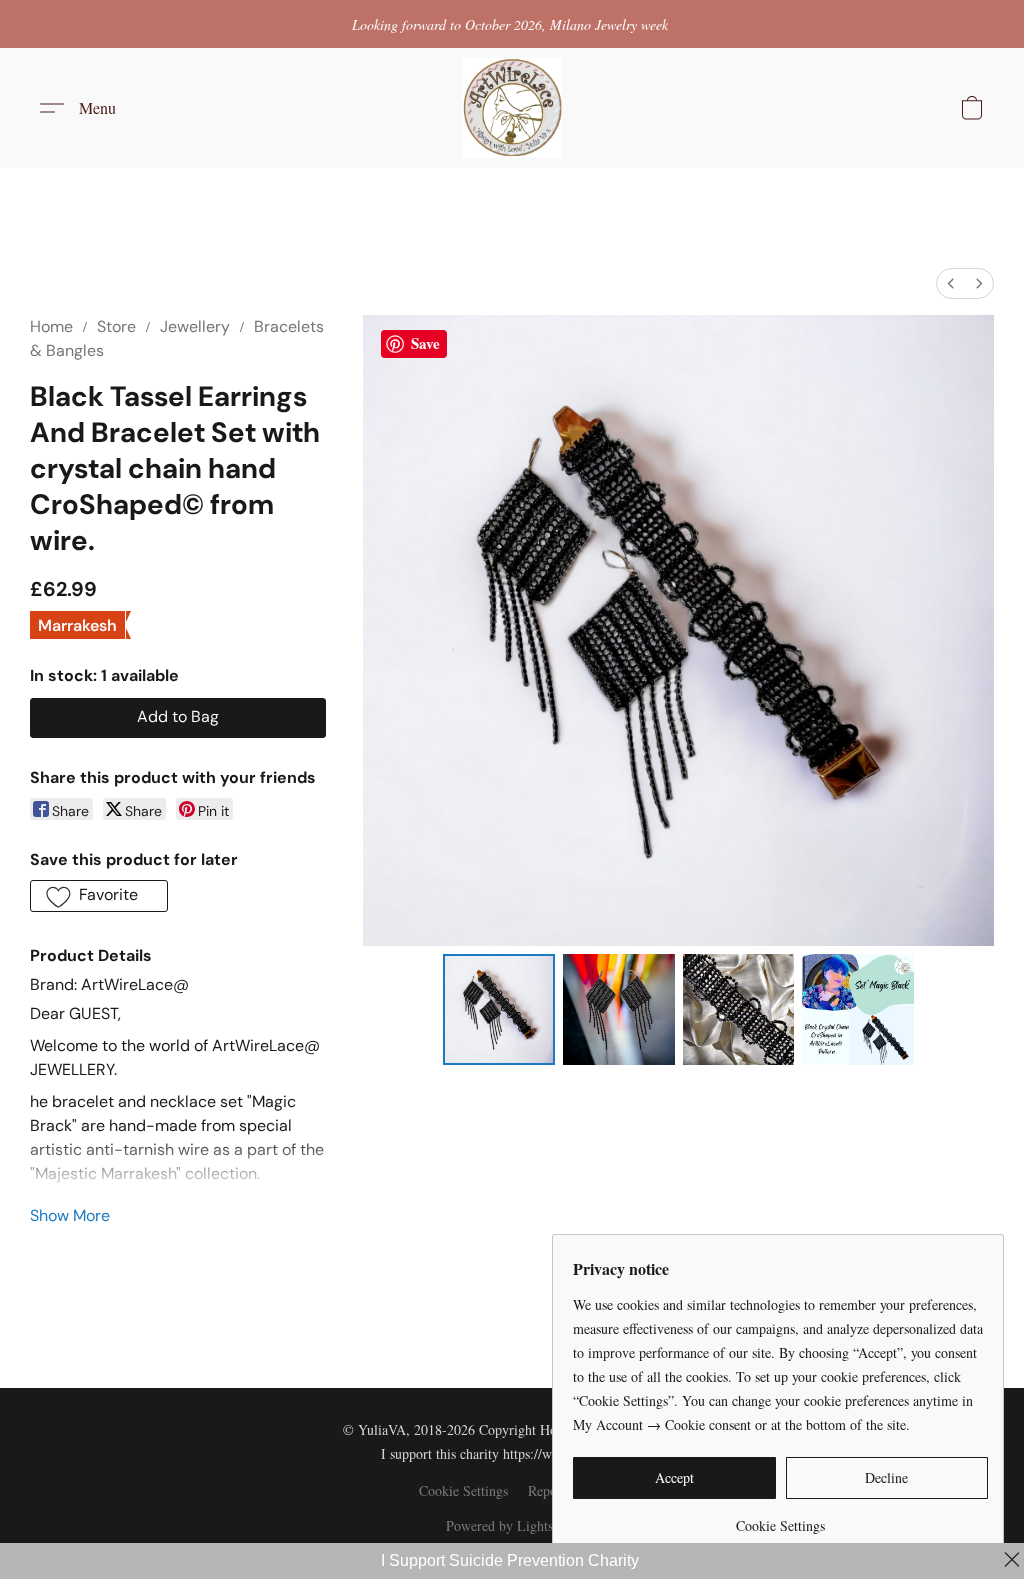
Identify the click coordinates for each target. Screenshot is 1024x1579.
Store (116, 326)
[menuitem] (951, 283)
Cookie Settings (463, 1490)
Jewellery (195, 326)
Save (425, 343)
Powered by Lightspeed (512, 1525)
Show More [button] (70, 1215)
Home (51, 326)
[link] (780, 1518)
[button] (512, 108)
